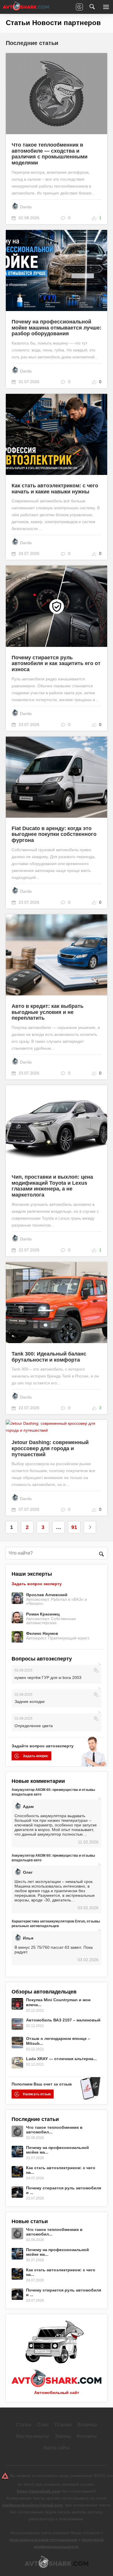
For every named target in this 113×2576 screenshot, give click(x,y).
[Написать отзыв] (79, 7)
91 (74, 1527)
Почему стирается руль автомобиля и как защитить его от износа (56, 663)
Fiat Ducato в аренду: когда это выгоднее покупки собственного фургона (54, 834)
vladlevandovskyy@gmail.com (32, 2505)
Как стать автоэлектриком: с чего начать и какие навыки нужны (55, 489)
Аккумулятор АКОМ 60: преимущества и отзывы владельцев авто (53, 1792)
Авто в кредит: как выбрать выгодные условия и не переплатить (48, 1012)
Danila (26, 207)
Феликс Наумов (42, 1633)
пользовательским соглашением (43, 2540)
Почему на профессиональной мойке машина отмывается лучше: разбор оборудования (57, 328)
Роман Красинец (43, 1614)
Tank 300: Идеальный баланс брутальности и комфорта (49, 1357)
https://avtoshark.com (39, 2491)
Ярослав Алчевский (47, 1595)
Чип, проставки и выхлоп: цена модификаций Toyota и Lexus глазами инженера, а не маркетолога (52, 1186)
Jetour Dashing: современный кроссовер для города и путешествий (50, 1448)
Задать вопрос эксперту (37, 1584)
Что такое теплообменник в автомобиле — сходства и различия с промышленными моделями (50, 154)
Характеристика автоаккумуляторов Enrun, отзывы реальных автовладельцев (56, 1924)
